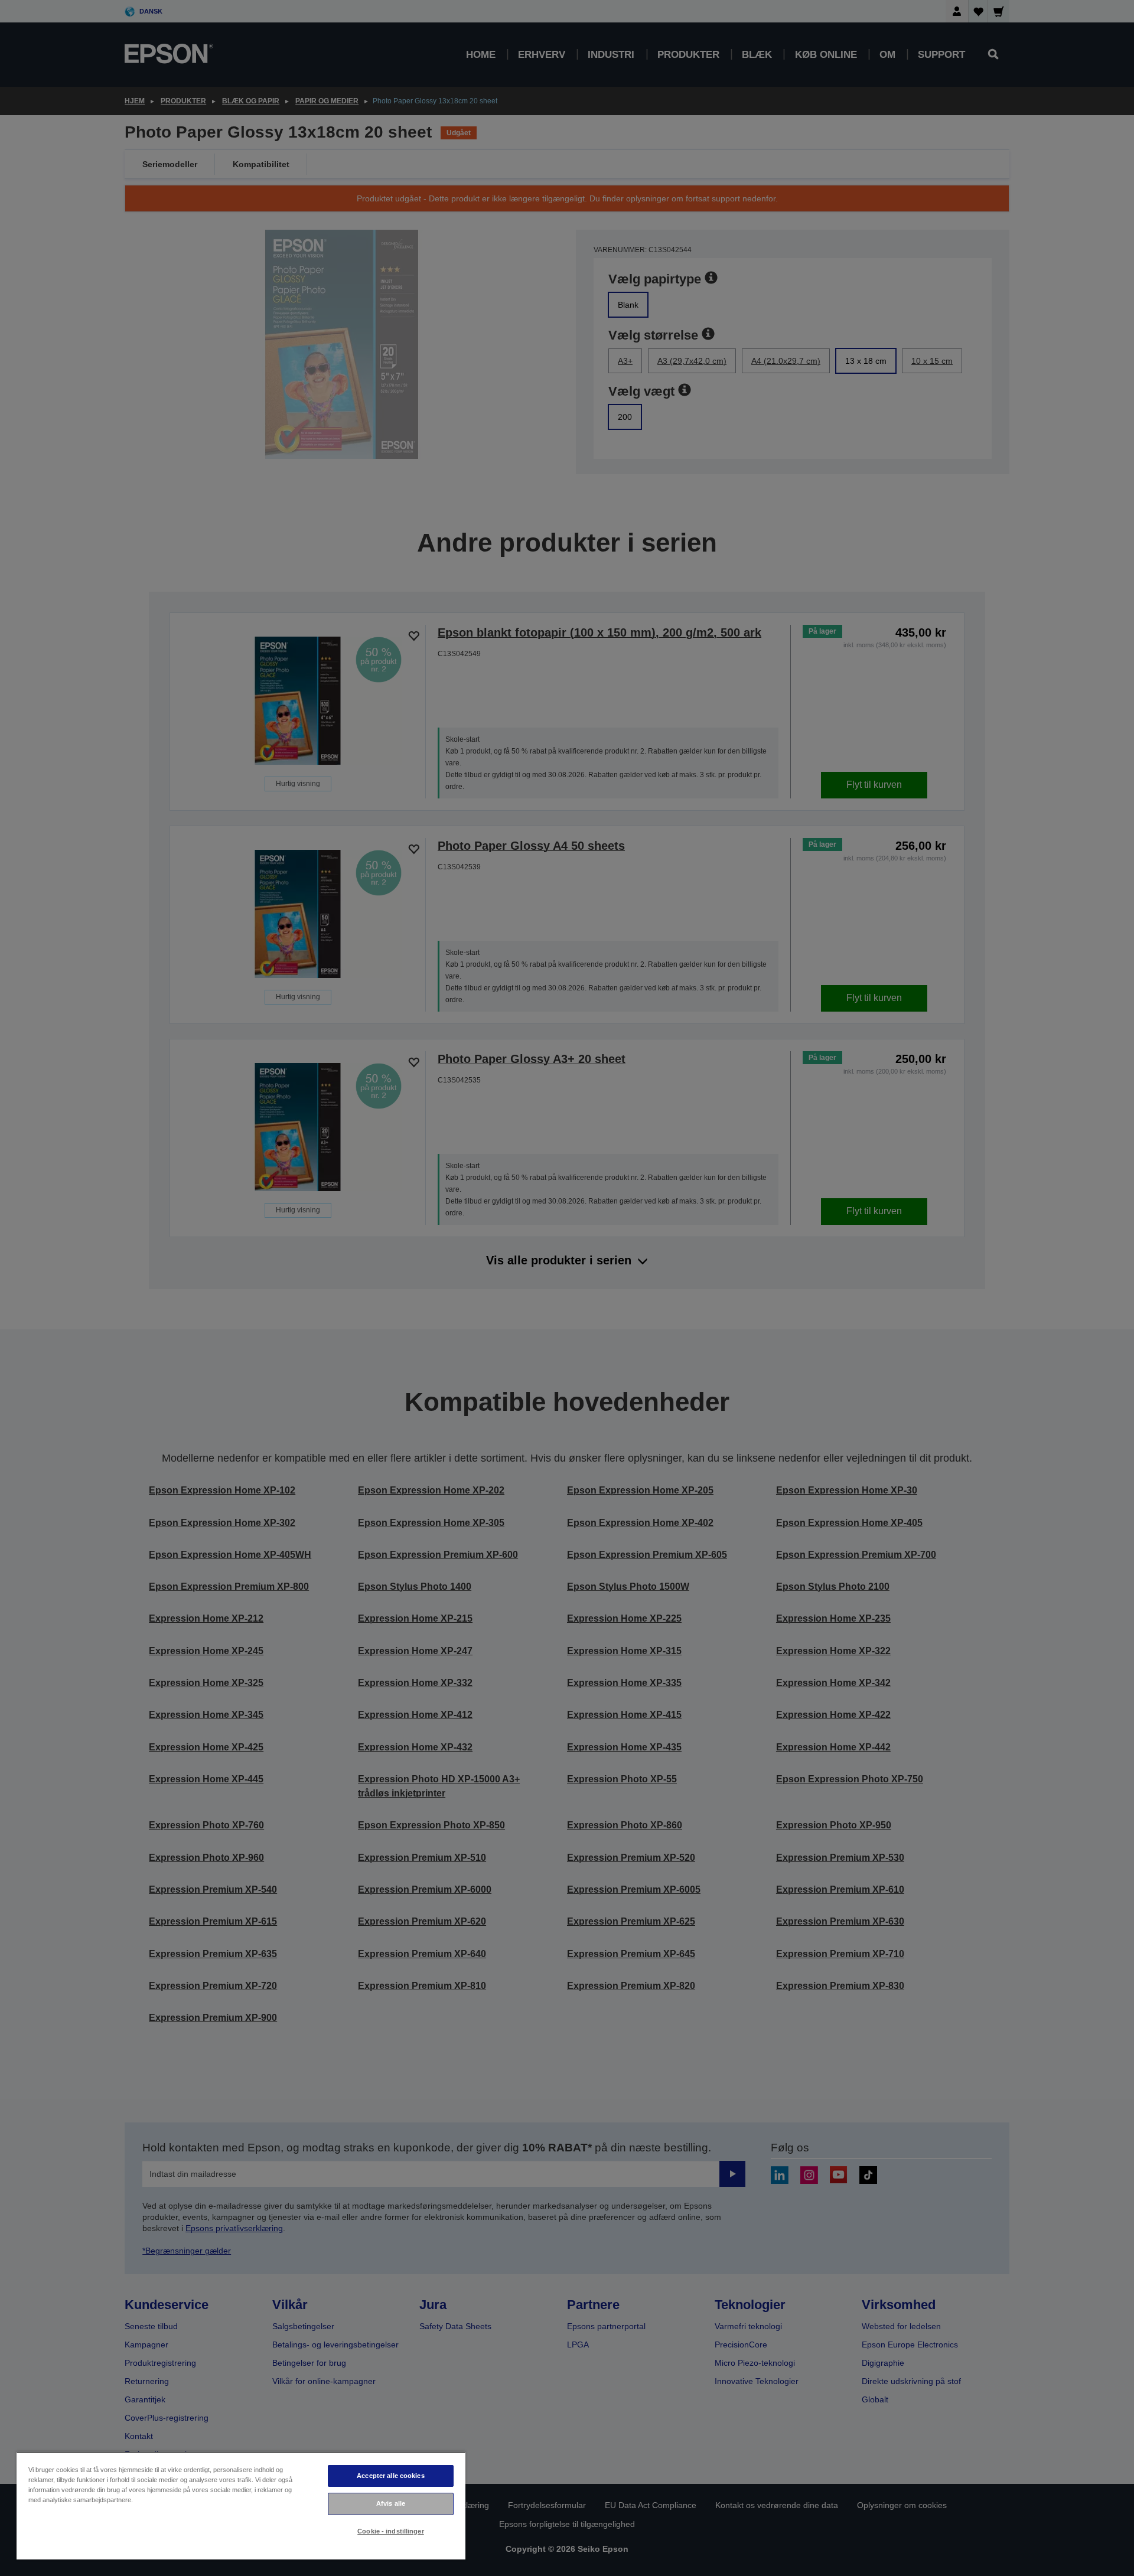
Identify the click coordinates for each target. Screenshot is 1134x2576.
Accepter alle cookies (390, 2476)
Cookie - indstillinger (391, 2531)
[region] (241, 2505)
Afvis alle (391, 2503)
